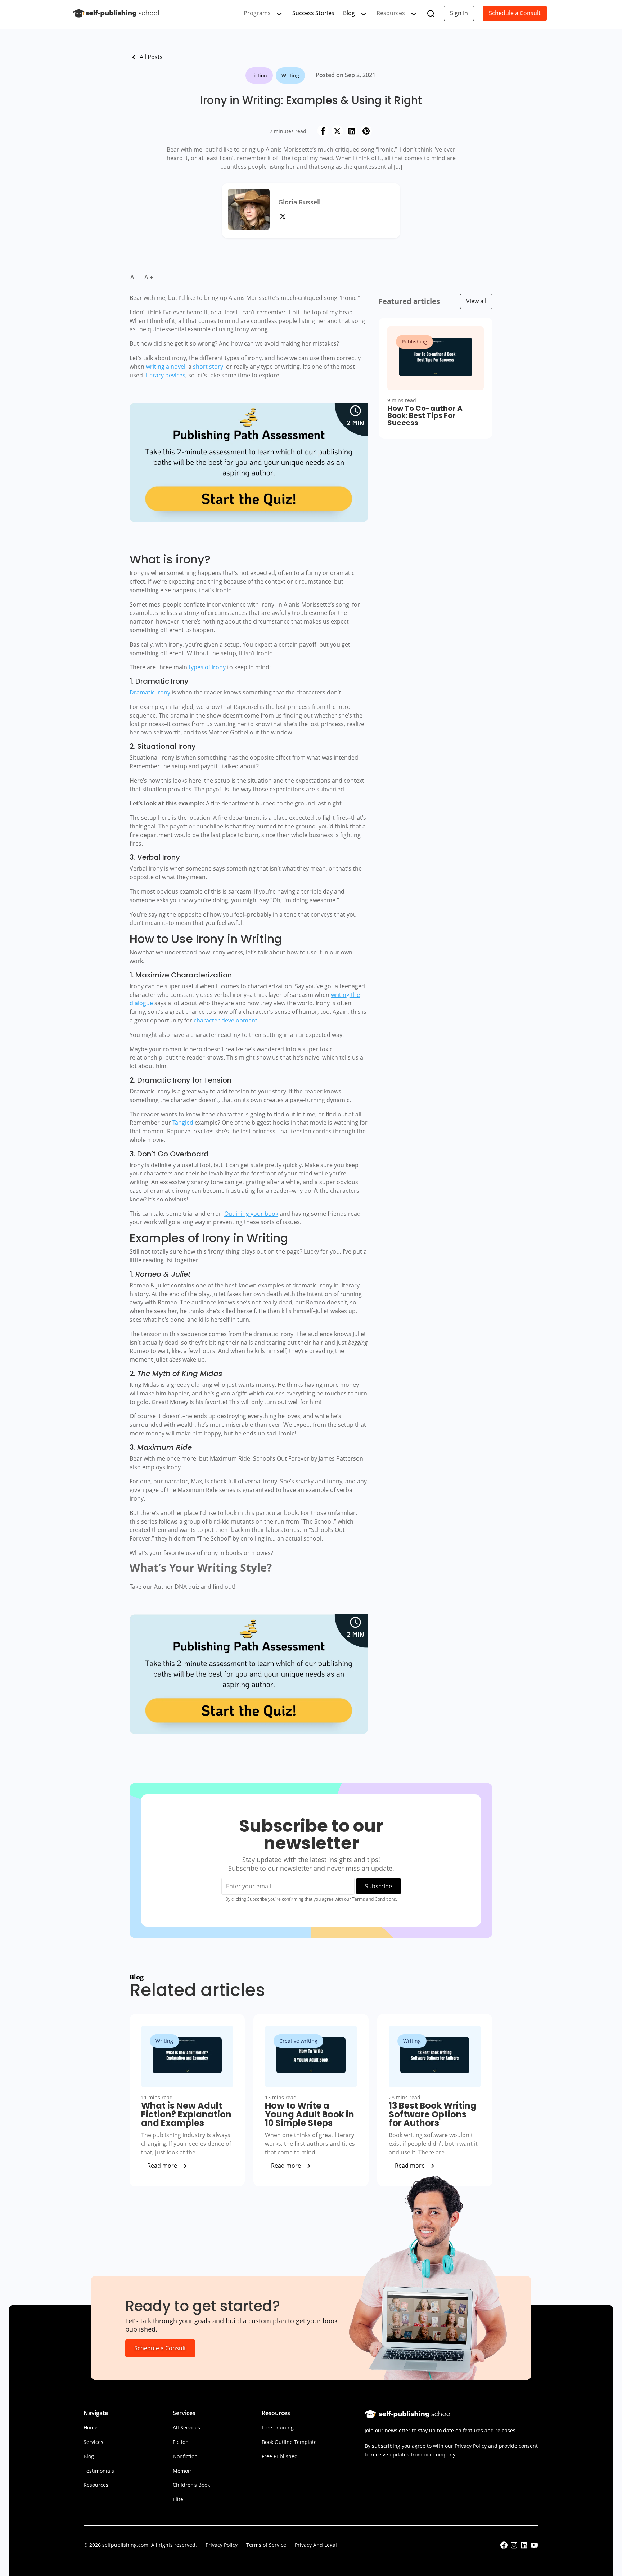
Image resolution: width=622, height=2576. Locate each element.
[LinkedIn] (352, 131)
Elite (178, 2499)
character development (226, 1020)
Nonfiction (185, 2456)
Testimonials (99, 2471)
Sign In (459, 13)
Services (93, 2442)
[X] (337, 131)
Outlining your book (251, 1214)
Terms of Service (266, 2545)
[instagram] (514, 2547)
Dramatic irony (150, 692)
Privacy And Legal (316, 2545)
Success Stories (313, 13)
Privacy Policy (222, 2545)
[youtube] (534, 2547)
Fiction (259, 75)
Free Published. (280, 2456)
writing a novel (166, 367)
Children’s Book (191, 2485)
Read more (162, 2166)
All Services (186, 2427)
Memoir (182, 2471)
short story (208, 367)
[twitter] (284, 219)
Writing (290, 75)
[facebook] (504, 2547)
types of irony (207, 667)
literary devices (165, 375)
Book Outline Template (289, 2442)
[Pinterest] (366, 131)
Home (91, 2427)
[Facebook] (323, 131)
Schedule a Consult (515, 13)
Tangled (183, 1123)
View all (476, 301)
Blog (349, 13)
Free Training (278, 2427)
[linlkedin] (524, 2547)
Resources (96, 2485)
